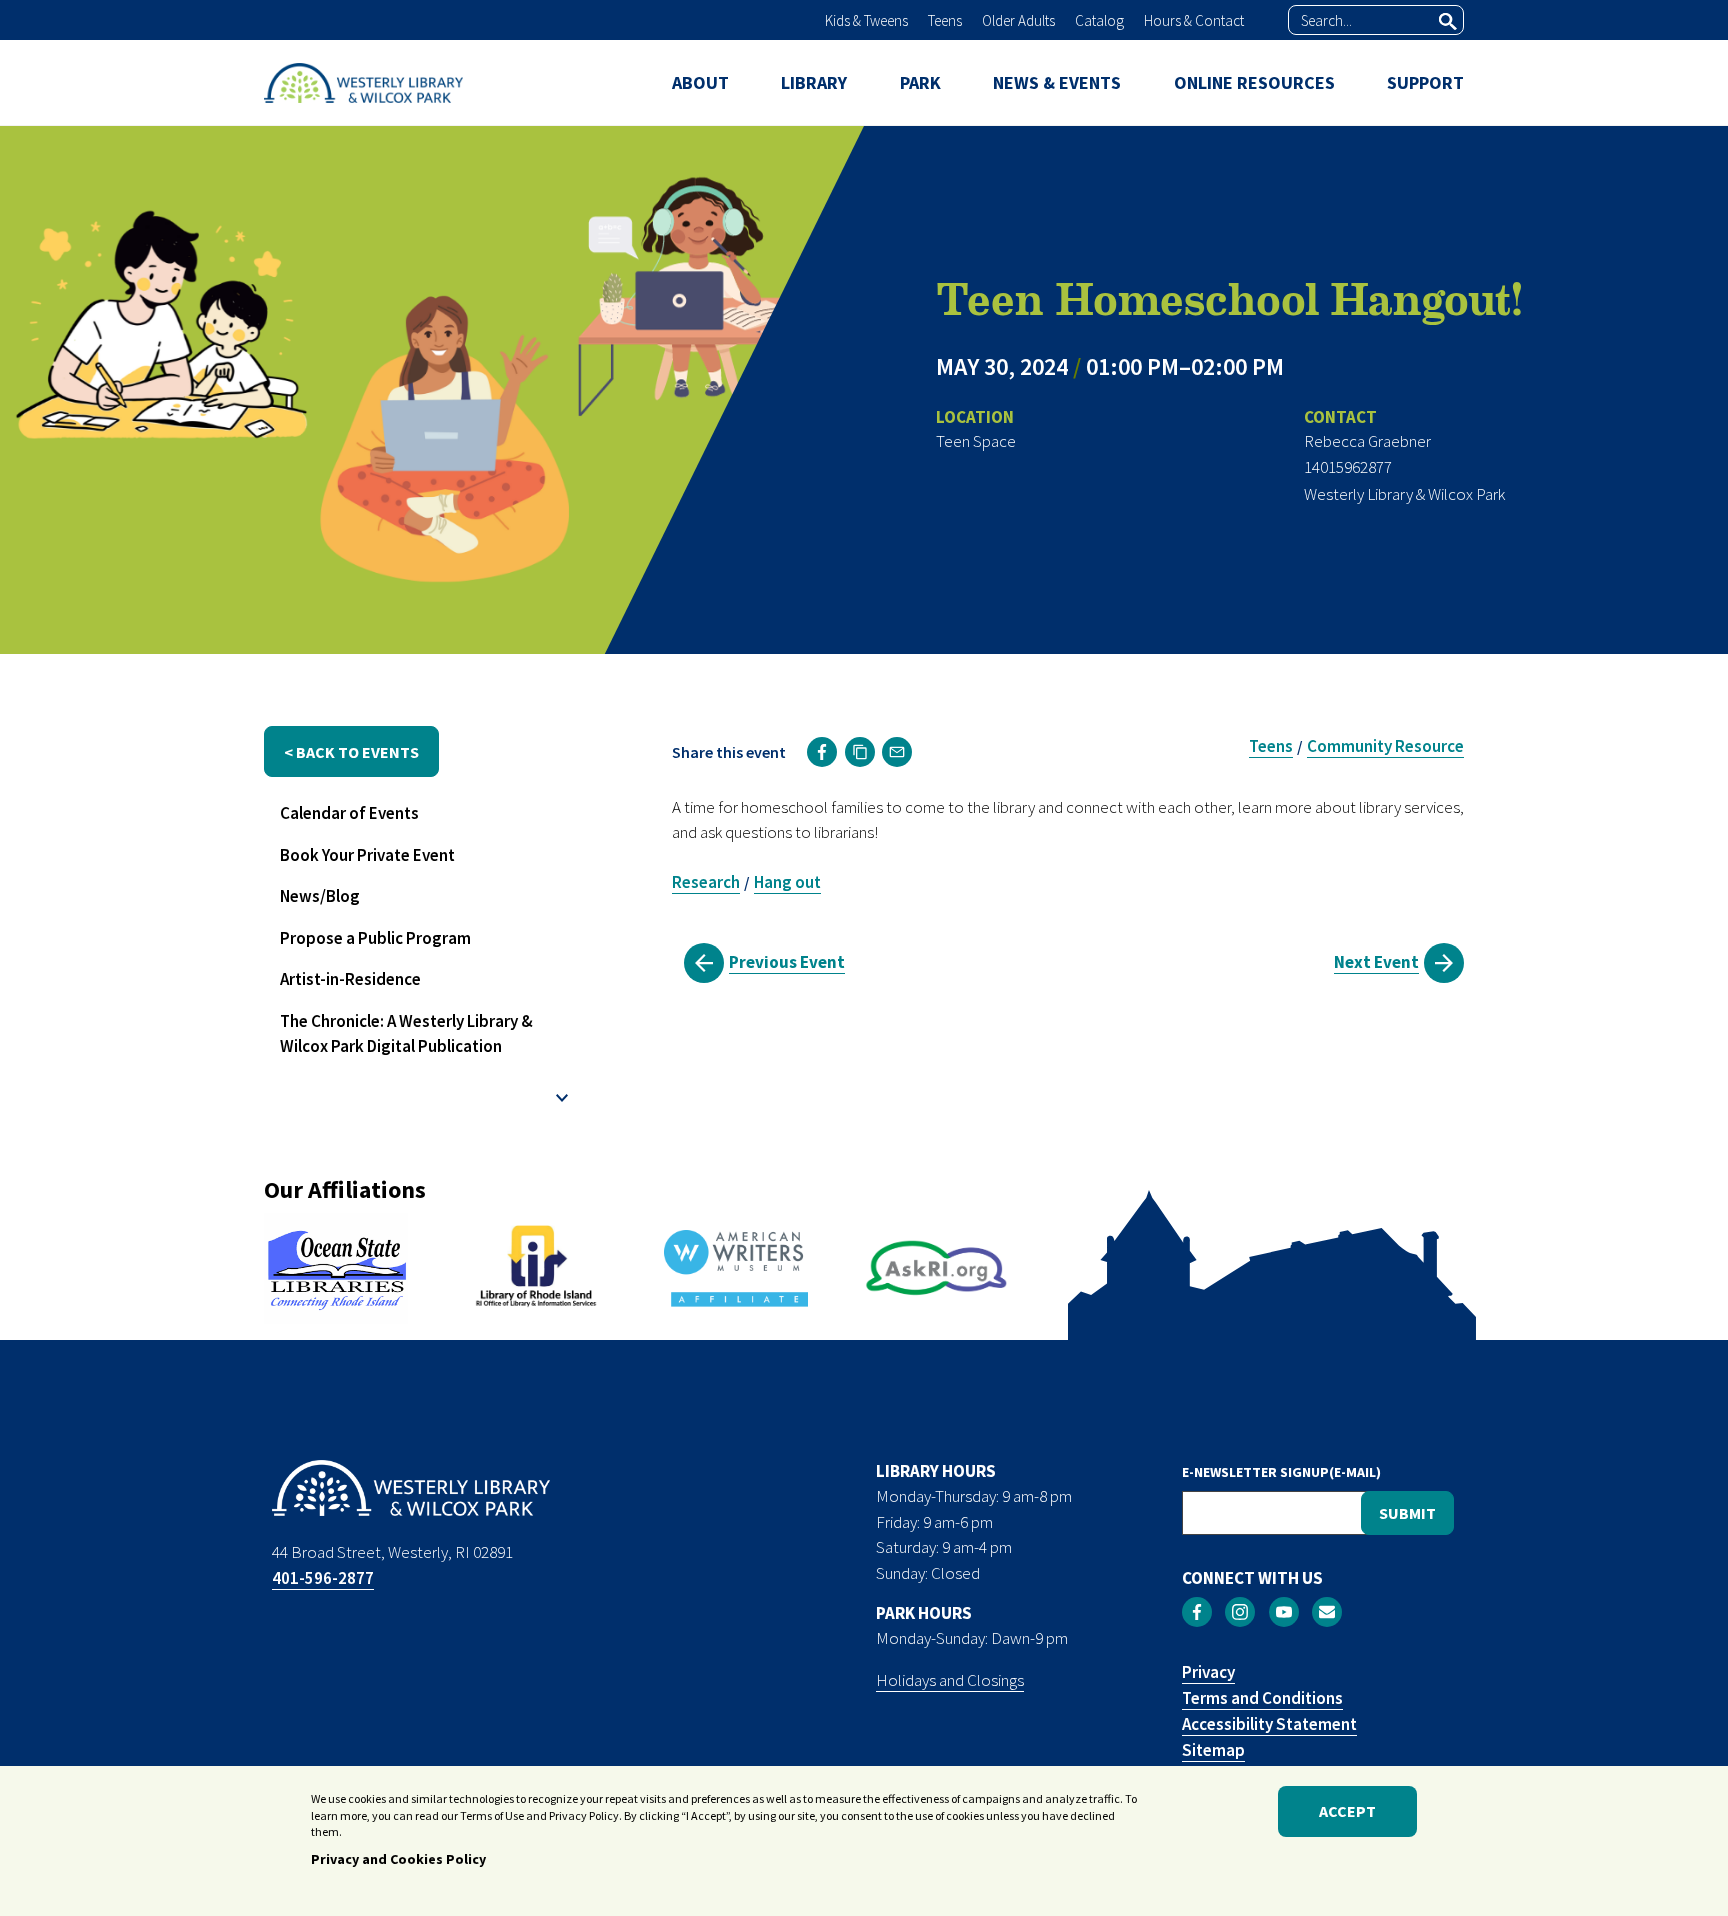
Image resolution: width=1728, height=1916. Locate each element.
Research (706, 882)
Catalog (1099, 20)
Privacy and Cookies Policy (398, 1859)
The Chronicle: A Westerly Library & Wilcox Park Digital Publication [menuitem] (406, 1034)
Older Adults (1018, 20)
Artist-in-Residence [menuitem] (350, 979)
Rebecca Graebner (1367, 441)
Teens (945, 20)
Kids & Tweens (866, 20)
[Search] (1448, 21)
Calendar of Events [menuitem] (349, 813)
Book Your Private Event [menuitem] (367, 855)
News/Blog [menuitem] (320, 896)
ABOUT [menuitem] (700, 82)
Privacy (1208, 1672)
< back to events (351, 752)
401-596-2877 (323, 1578)
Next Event (1376, 962)
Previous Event (787, 962)
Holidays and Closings (950, 1680)
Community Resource (1385, 746)
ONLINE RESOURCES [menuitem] (1254, 82)
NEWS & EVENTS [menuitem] (1057, 82)
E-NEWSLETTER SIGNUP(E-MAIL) (1281, 1472)
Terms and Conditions (1262, 1698)
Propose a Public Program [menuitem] (375, 938)
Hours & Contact (1194, 20)
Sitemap (1213, 1750)
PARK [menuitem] (920, 82)
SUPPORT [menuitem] (1425, 82)
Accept (1347, 1812)
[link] (822, 752)
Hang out (787, 882)
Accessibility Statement (1269, 1724)
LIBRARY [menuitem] (814, 82)
